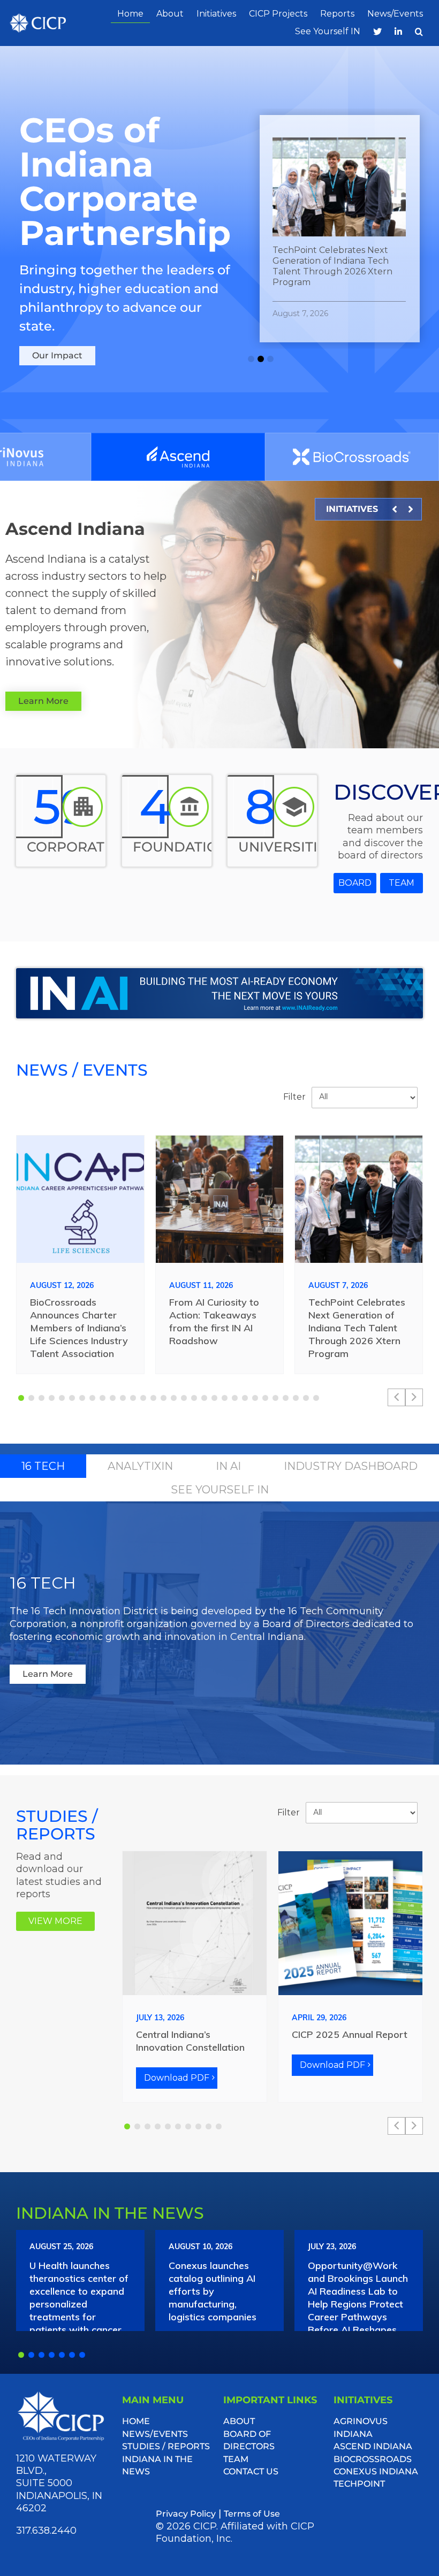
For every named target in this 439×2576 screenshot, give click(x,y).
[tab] (43, 1466)
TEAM (236, 2459)
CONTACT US (251, 2471)
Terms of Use (252, 2514)
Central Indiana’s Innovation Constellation (190, 2041)
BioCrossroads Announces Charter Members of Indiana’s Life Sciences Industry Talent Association (79, 1328)
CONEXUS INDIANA (376, 2471)
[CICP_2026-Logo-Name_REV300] (61, 2395)
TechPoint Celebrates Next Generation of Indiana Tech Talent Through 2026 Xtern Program (357, 1328)
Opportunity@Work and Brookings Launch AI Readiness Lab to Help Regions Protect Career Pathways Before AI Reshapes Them (358, 2304)
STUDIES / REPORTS (166, 2446)
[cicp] (38, 18)
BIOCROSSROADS (373, 2459)
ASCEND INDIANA (373, 2446)
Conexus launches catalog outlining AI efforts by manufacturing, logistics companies (213, 2291)
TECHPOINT (359, 2484)
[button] (419, 32)
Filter (294, 1097)
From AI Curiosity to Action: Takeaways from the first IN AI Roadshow (214, 1321)
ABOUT (239, 2421)
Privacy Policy (186, 2514)
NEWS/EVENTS (155, 2434)
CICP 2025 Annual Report (350, 2034)
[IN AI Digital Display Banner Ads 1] (219, 973)
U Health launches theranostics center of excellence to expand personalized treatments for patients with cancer (79, 2298)
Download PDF (177, 2078)
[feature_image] (80, 1198)
